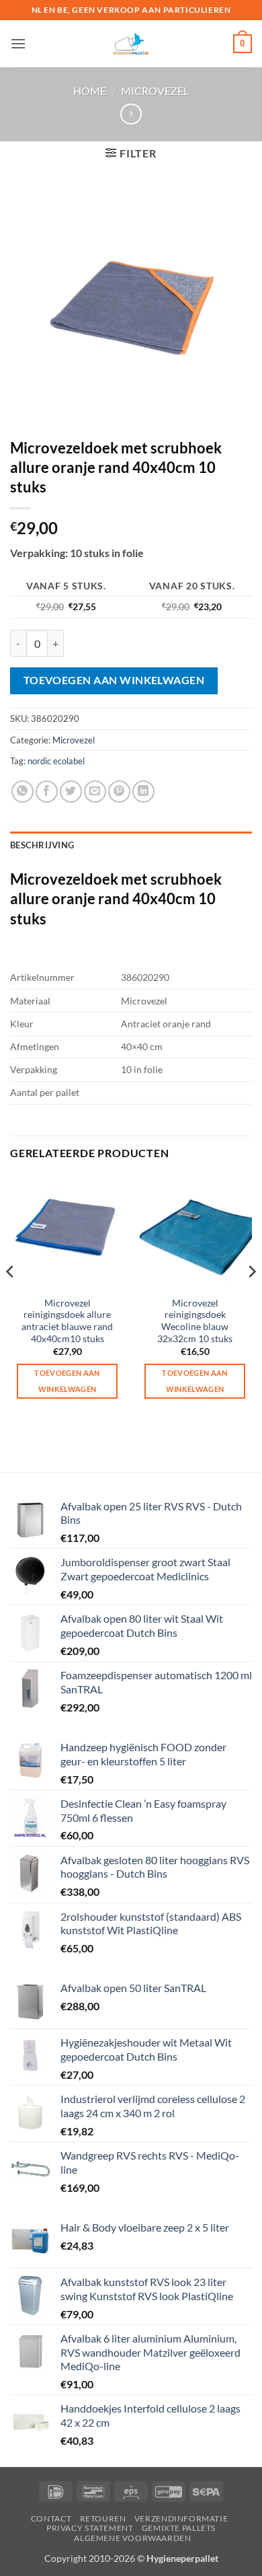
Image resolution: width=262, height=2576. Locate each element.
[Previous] (11, 1298)
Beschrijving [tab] (42, 845)
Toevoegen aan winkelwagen (114, 680)
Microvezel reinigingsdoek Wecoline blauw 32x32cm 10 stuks (195, 1321)
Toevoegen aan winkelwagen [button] (67, 1381)
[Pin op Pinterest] (119, 792)
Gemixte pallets (179, 2528)
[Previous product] (131, 114)
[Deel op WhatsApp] (23, 792)
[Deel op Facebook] (47, 792)
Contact (51, 2518)
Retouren (103, 2518)
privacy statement (90, 2528)
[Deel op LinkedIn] (143, 792)
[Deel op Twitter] (71, 792)
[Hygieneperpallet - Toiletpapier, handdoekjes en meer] (131, 44)
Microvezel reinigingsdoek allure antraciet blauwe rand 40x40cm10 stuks (67, 1321)
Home (90, 90)
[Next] (251, 1298)
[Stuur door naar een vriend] (95, 792)
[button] (18, 43)
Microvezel (155, 90)
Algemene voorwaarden (132, 2538)
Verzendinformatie (181, 2518)
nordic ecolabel (56, 761)
